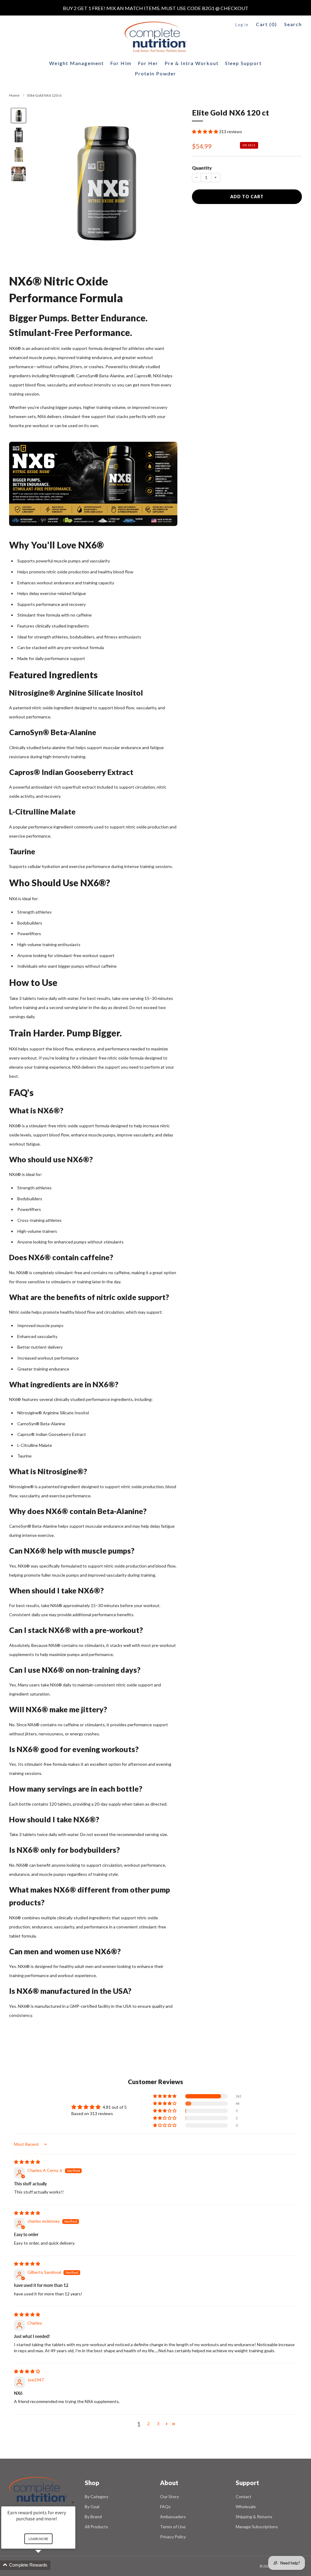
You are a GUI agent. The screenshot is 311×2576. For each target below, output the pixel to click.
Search (293, 24)
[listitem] (156, 8)
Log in (242, 25)
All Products (96, 2527)
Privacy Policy (173, 2537)
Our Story (169, 2496)
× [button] (73, 2502)
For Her (148, 63)
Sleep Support (243, 63)
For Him (121, 63)
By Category (97, 2496)
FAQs (165, 2507)
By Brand (93, 2517)
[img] (27, 2162)
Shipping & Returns (254, 2517)
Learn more (38, 2539)
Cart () (267, 24)
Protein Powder (155, 73)
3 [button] (158, 2424)
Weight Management (77, 63)
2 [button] (149, 2424)
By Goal (92, 2507)
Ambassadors (173, 2517)
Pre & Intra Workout (192, 63)
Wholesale (246, 2507)
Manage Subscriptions (257, 2527)
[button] (205, 131)
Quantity (202, 168)
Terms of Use (173, 2527)
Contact (244, 2496)
